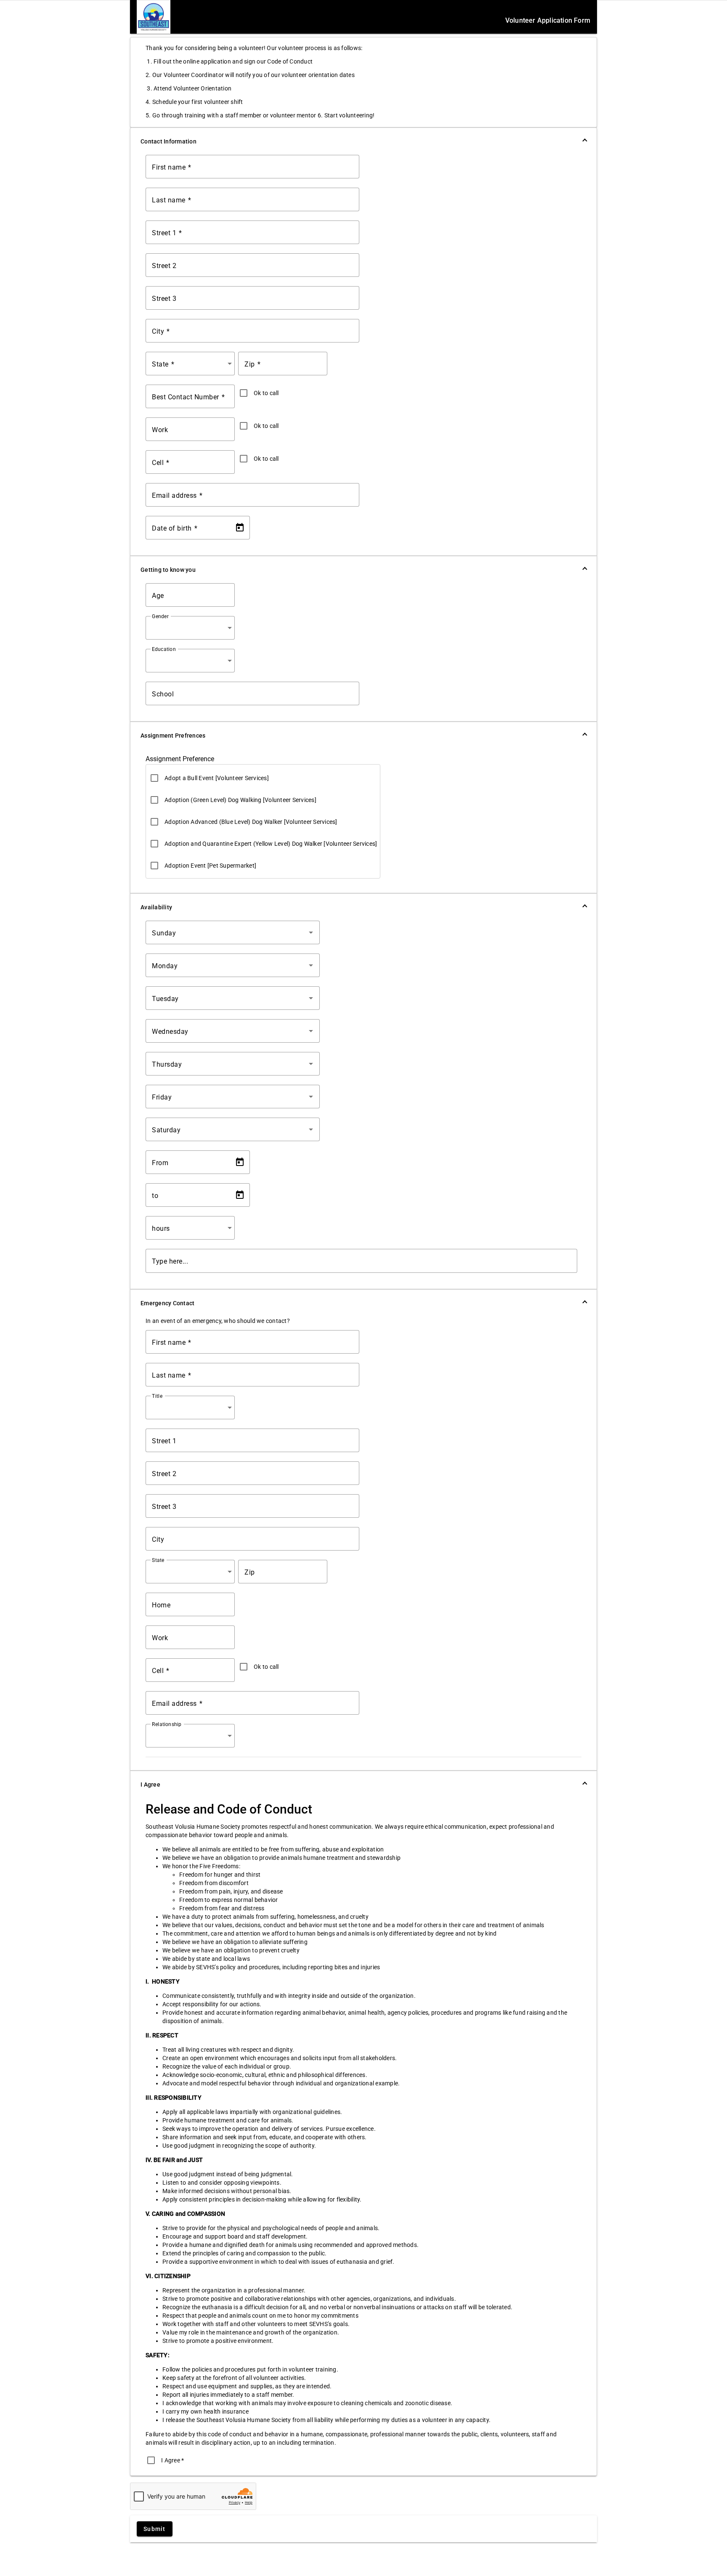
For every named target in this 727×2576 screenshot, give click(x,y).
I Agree (172, 2460)
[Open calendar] (240, 528)
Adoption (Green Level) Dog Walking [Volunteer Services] (240, 800)
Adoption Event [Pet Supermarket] (210, 866)
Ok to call (266, 393)
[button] (363, 141)
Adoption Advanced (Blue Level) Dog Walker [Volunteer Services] (251, 822)
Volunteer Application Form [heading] (548, 20)
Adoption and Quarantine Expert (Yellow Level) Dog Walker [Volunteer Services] (271, 844)
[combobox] (192, 364)
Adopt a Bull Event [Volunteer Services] (217, 778)
